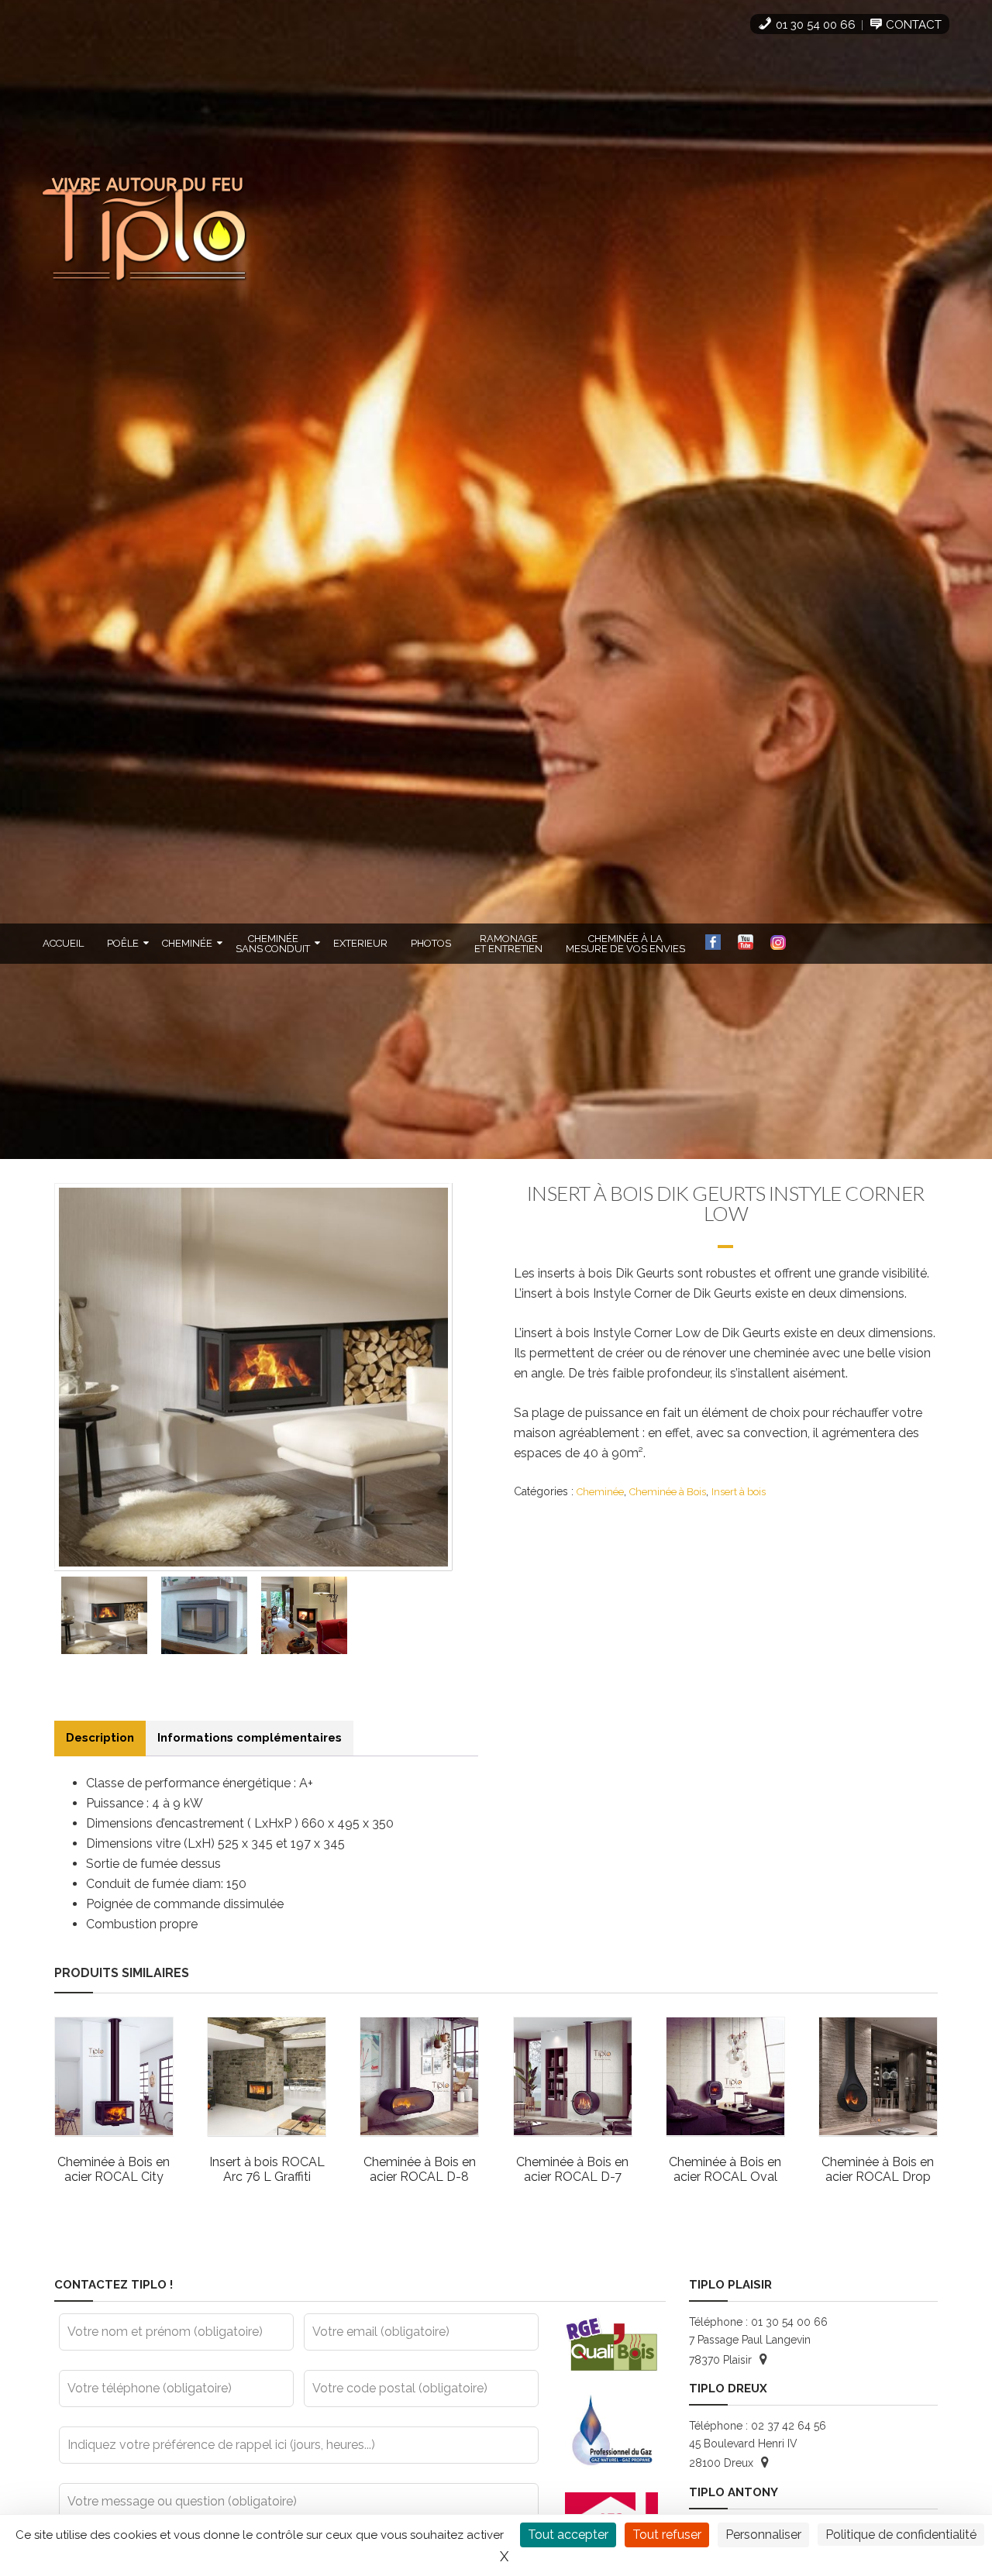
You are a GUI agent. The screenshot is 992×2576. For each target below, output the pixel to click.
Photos (431, 943)
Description (100, 1738)
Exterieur (360, 943)
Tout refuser (667, 2535)
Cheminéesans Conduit (273, 944)
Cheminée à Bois (668, 1492)
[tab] (100, 1738)
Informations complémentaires (250, 1738)
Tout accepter (568, 2535)
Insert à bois (739, 1492)
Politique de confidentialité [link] (901, 2535)
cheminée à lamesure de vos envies (625, 944)
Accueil (63, 943)
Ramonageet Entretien (508, 944)
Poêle (123, 943)
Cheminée (187, 943)
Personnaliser (763, 2535)
